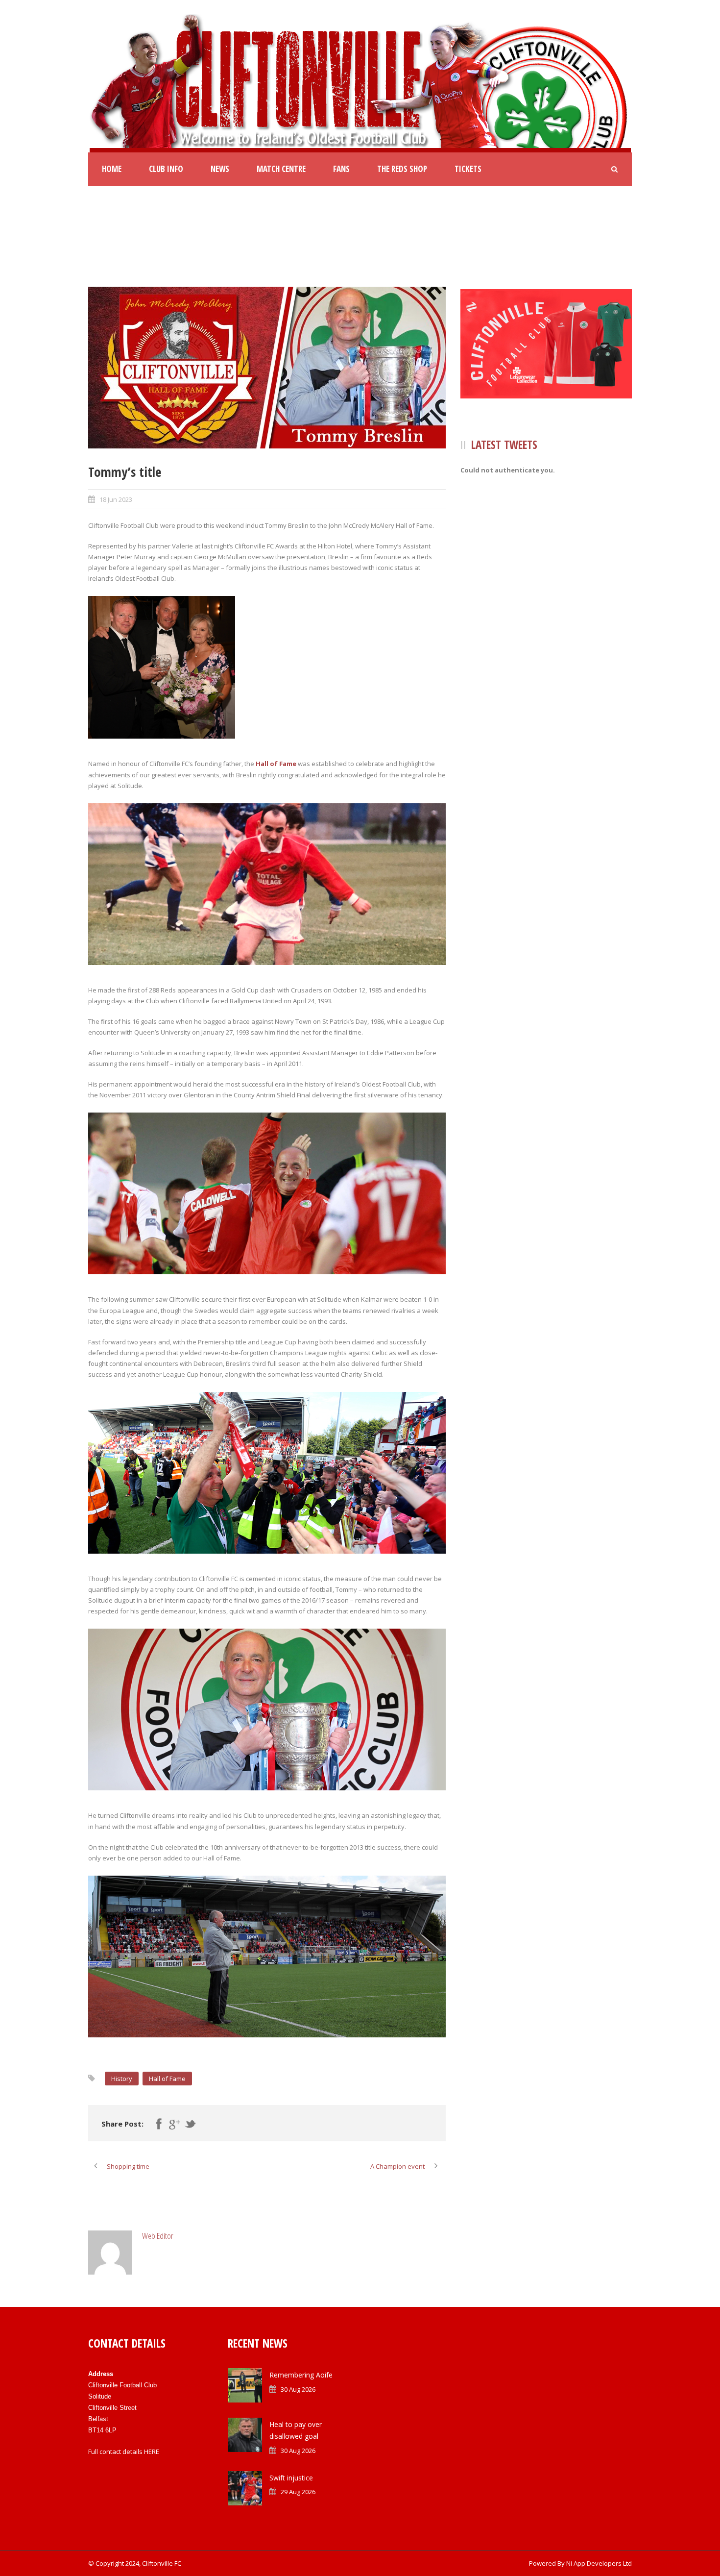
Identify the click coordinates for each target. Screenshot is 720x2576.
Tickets (468, 169)
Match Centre (281, 169)
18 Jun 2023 (116, 499)
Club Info (166, 169)
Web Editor (158, 2236)
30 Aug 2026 (298, 2389)
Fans (341, 169)
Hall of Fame (276, 764)
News (220, 169)
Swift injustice (291, 2478)
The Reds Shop (402, 169)
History (122, 2079)
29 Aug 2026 (298, 2492)
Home (112, 169)
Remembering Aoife (301, 2375)
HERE (152, 2452)
